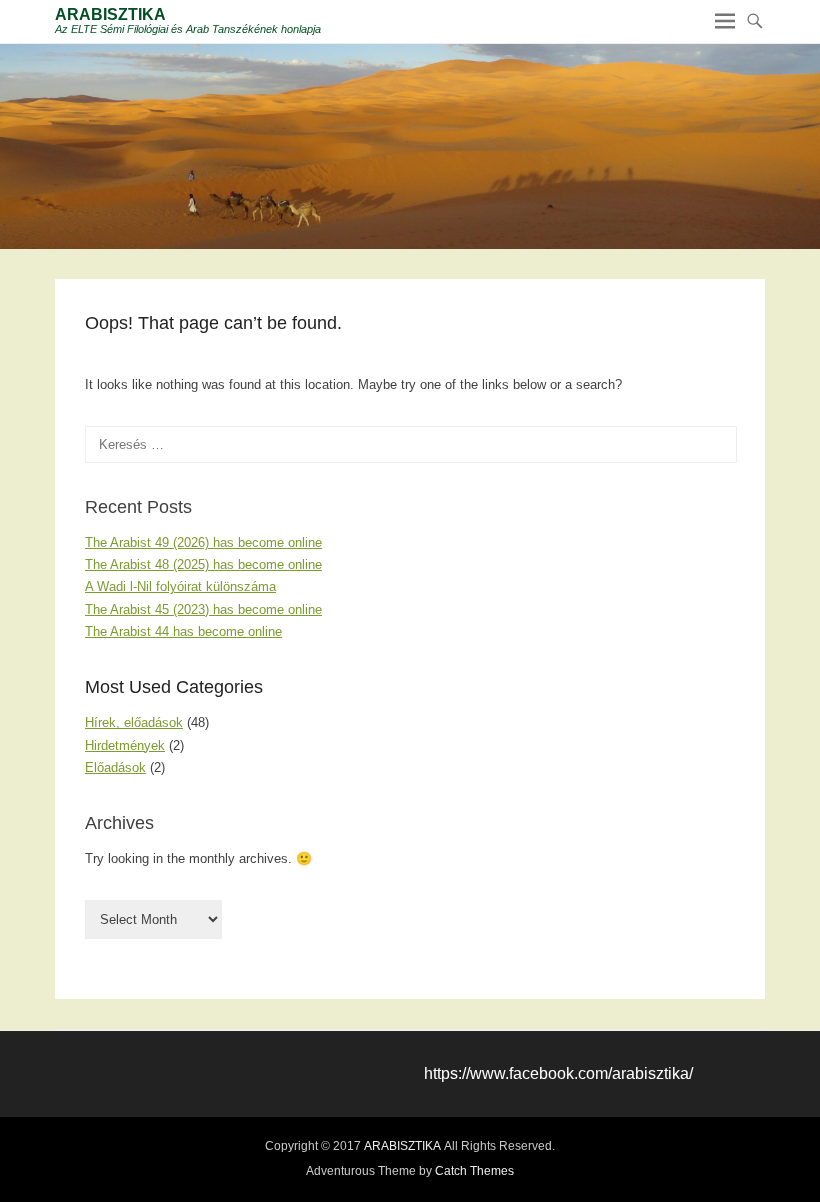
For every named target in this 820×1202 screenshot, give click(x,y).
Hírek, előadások (134, 722)
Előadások (115, 767)
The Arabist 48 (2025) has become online (203, 564)
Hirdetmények (125, 745)
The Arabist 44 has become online (183, 631)
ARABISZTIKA (110, 14)
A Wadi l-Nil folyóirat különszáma (180, 586)
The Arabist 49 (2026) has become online (203, 542)
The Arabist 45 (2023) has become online (203, 609)
